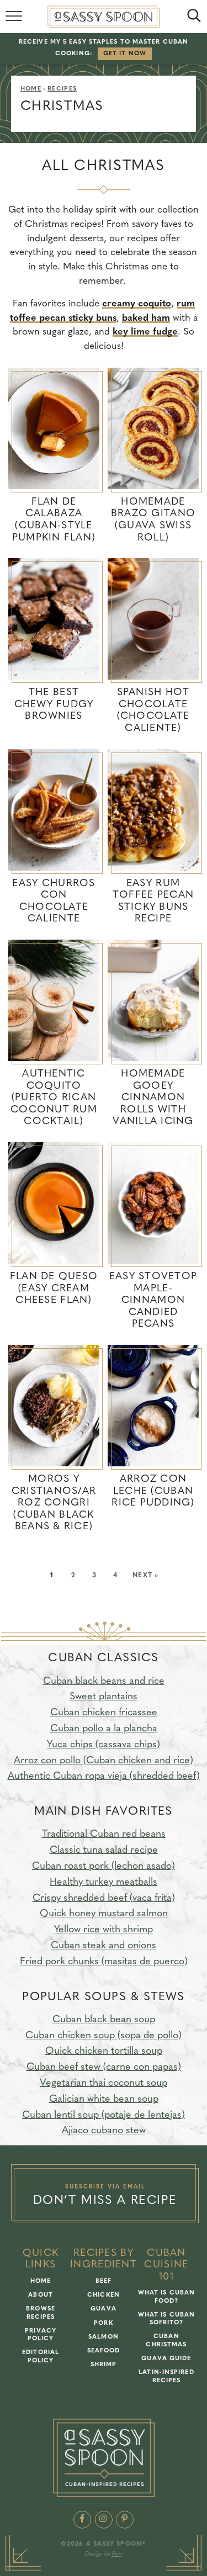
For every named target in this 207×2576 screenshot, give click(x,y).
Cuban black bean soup (104, 2020)
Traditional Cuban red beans (104, 1835)
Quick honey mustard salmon (104, 1914)
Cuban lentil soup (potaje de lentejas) (104, 2116)
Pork (103, 2323)
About (41, 2295)
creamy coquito (137, 304)
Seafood (104, 2351)
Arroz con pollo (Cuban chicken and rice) (104, 1761)
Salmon (104, 2337)
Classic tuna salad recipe (104, 1851)
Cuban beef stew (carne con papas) (104, 2068)
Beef (104, 2281)
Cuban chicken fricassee (104, 1713)
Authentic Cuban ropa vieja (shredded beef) (104, 1777)
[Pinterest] (125, 2520)
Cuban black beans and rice (104, 1682)
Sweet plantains (104, 1697)
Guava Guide (166, 2359)
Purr (117, 2554)
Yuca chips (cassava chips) (104, 1745)
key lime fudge (145, 332)
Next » (145, 1576)
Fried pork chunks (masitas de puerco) (104, 1962)
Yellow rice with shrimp (104, 1930)
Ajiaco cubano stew (104, 2131)
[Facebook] (82, 2520)
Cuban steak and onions (104, 1946)
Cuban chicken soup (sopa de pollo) (104, 2036)
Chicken (104, 2295)
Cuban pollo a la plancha (104, 1729)
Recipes (62, 89)
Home (31, 89)
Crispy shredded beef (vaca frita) (104, 1899)
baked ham (146, 318)
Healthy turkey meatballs (104, 1883)
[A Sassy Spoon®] (104, 2458)
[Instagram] (104, 2520)
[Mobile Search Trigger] (192, 17)
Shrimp (104, 2365)
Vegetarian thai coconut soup (104, 2084)
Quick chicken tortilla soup (104, 2052)
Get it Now (125, 54)
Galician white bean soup (104, 2100)
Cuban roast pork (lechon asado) (104, 1867)
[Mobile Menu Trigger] (15, 17)
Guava (104, 2309)
